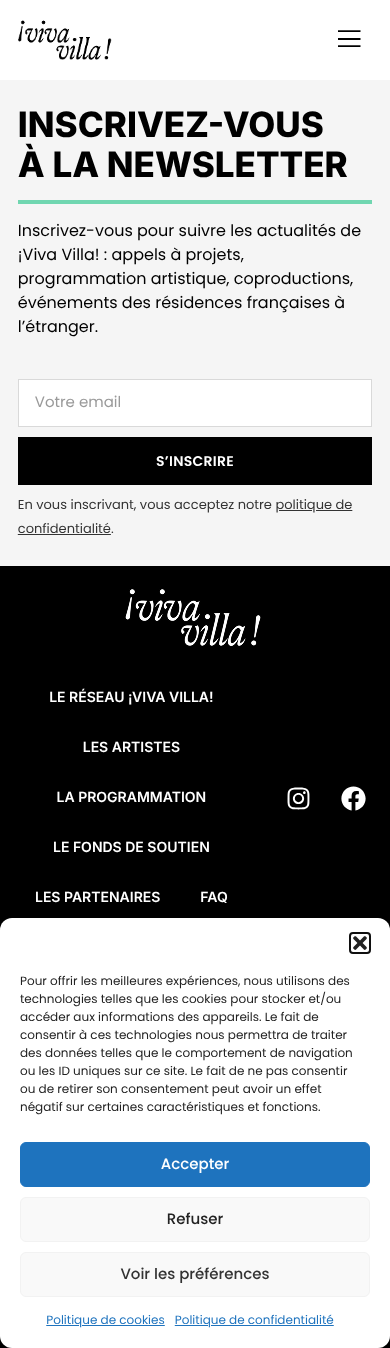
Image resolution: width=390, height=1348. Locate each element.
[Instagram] (299, 798)
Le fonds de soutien (131, 847)
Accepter (195, 1164)
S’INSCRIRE (195, 461)
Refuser (195, 1219)
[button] (360, 943)
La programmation (132, 797)
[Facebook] (354, 798)
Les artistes (131, 747)
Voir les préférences (194, 1274)
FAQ (213, 897)
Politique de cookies (105, 1320)
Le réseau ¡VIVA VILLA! (131, 697)
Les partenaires (97, 897)
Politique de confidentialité (254, 1320)
